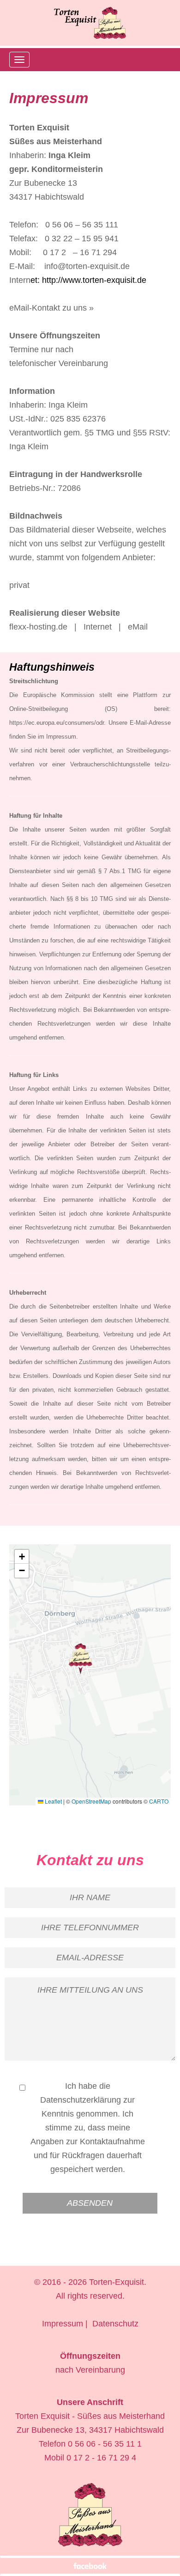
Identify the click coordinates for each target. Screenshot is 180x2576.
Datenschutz (115, 2324)
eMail (138, 627)
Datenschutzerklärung (81, 2100)
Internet (98, 627)
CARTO (159, 1801)
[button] (81, 1659)
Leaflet (53, 1801)
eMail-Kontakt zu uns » (51, 308)
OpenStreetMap (91, 1801)
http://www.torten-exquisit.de (94, 280)
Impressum (63, 2324)
